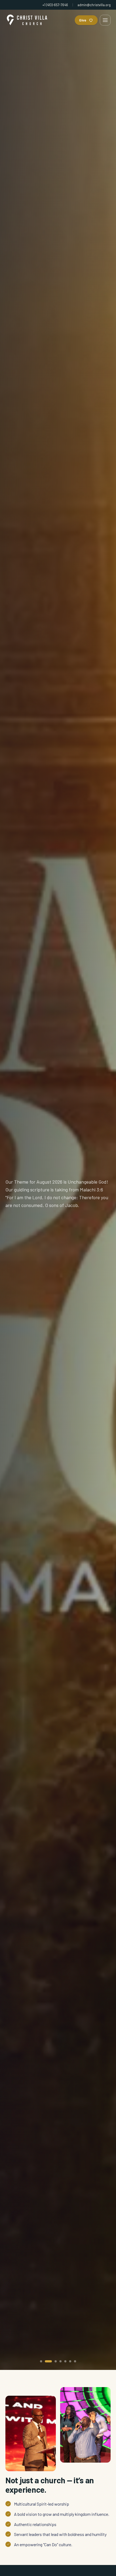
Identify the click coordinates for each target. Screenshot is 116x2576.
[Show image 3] (53, 2361)
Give (83, 20)
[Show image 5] (65, 2361)
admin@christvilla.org (94, 5)
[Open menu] (105, 20)
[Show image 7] (75, 2361)
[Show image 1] (41, 2361)
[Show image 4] (60, 2361)
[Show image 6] (70, 2361)
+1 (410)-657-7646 (55, 5)
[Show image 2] (46, 2361)
